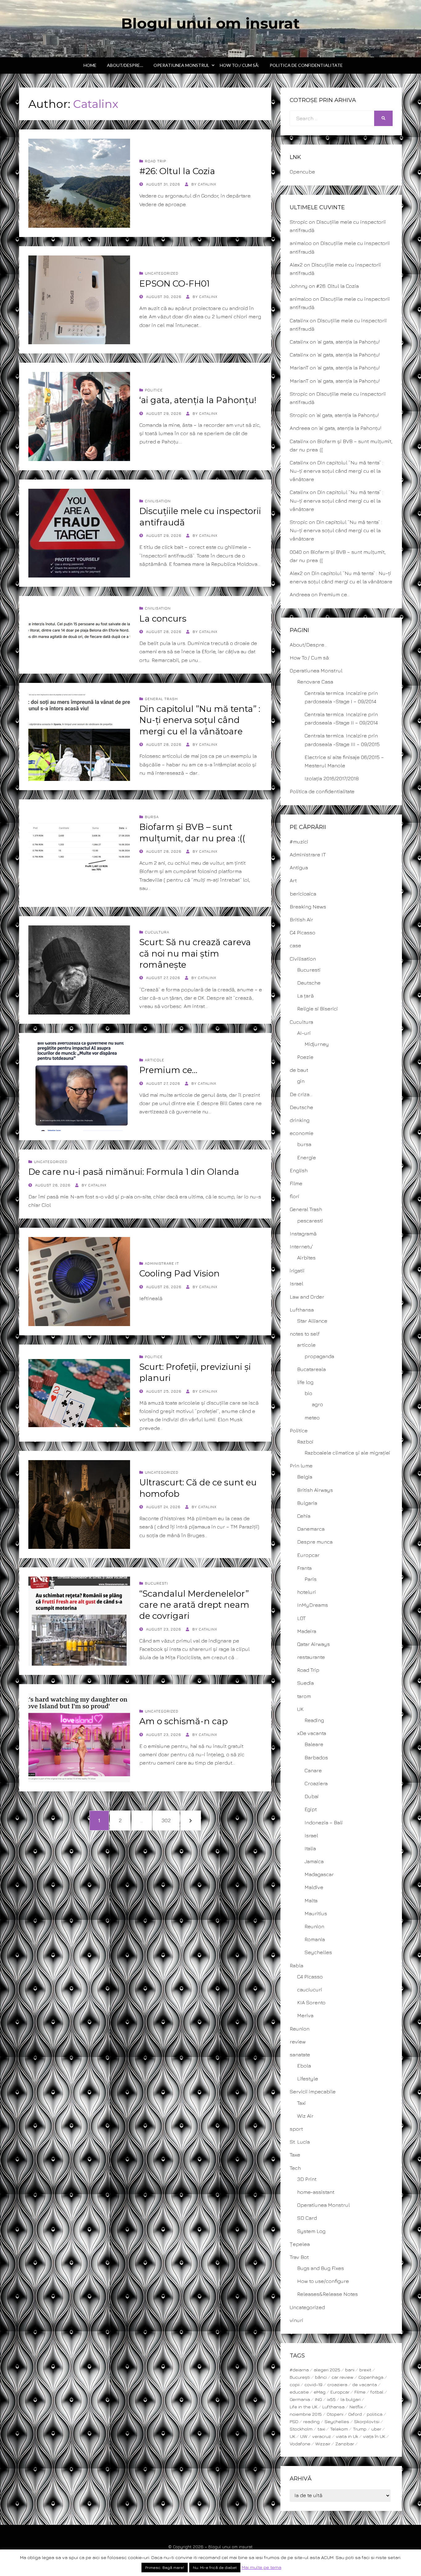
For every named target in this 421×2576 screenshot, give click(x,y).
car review (343, 2377)
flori (294, 1196)
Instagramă (303, 1234)
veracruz (322, 2436)
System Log (311, 2231)
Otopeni (335, 2414)
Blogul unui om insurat (211, 23)
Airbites (306, 1258)
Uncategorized (162, 273)
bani (350, 2370)
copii (295, 2384)
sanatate (300, 2055)
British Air (301, 920)
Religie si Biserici (317, 1009)
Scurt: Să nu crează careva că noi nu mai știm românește (195, 953)
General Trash (161, 699)
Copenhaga (371, 2377)
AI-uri (304, 1033)
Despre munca (315, 1542)
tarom (304, 1696)
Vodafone (300, 2444)
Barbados (316, 1757)
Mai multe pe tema (262, 2567)
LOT (301, 1618)
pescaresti (310, 1221)
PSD (294, 2421)
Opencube (302, 172)
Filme (296, 1183)
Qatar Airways (313, 1644)
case (295, 945)
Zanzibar (345, 2444)
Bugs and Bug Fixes (321, 2268)
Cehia (304, 1516)
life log (305, 1382)
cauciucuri (310, 1990)
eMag (320, 2392)
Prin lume (301, 1466)
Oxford (355, 2414)
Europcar (308, 1555)
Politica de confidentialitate (306, 65)
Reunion (314, 1926)
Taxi (301, 2103)
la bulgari (351, 2399)
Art (293, 880)
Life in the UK (304, 2407)
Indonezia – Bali (324, 1823)
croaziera (337, 2384)
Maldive (314, 1887)
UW (304, 2436)
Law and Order (307, 1297)
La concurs (163, 618)
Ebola (304, 2066)
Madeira (307, 1631)
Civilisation (158, 501)
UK (300, 1709)
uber (376, 2429)
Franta (304, 1568)
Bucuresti (156, 1583)
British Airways (315, 1490)
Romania (315, 1939)
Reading (314, 1720)
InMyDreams (313, 1605)
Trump (360, 2429)
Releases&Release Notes (327, 2294)
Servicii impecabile (313, 2092)
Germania (300, 2399)
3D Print (307, 2179)
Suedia (305, 1683)
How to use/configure (323, 2281)
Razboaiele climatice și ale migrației (347, 1453)
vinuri (296, 2320)
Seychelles (318, 1952)
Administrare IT (162, 1263)
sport (296, 2129)
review (298, 2042)
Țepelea (300, 2244)
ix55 (331, 2399)
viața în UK (374, 2436)
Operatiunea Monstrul (181, 65)
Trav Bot (299, 2257)
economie (302, 1133)
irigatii (297, 1271)
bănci (321, 2377)
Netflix (356, 2407)
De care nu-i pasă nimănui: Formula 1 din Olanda (134, 1172)
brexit (365, 2370)
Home (90, 65)
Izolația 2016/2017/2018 (332, 778)
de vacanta (365, 2384)
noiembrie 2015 (306, 2414)
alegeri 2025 (327, 2370)
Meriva (305, 2015)
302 (167, 1820)
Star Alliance (312, 1321)
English (299, 1170)
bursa (152, 817)
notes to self (305, 1334)
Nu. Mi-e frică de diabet (215, 2567)
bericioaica (303, 894)
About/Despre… (125, 65)
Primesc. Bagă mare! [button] (165, 2567)
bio (308, 1393)
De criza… (301, 1094)
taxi (321, 2429)
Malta (311, 1900)
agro (317, 1404)
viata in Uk (347, 2436)
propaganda (319, 1356)
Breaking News (308, 907)
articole (155, 1060)
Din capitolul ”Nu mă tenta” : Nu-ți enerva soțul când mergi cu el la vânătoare (200, 720)
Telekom (339, 2429)
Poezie (305, 1057)
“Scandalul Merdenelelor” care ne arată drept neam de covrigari (194, 1605)
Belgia (305, 1477)
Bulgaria (307, 1503)
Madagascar (319, 1874)
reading (311, 2421)
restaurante (311, 1657)
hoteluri (307, 1592)
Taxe (295, 2155)
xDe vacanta (312, 1733)
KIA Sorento (311, 2002)
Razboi (305, 1442)
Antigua (299, 868)
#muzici (299, 842)
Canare (313, 1770)
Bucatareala (311, 1369)
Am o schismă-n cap (184, 1721)
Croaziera (316, 1783)
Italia (310, 1848)
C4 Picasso (302, 933)
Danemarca (311, 1529)
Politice (154, 390)
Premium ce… (168, 1070)
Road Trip (155, 161)
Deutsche (309, 983)
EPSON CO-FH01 (174, 284)
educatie (299, 2392)
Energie (307, 1157)
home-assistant (316, 2192)
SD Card (307, 2218)
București (300, 2377)
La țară (305, 996)
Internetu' (301, 1247)
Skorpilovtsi (367, 2421)
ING (319, 2399)
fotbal (377, 2392)
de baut (299, 1070)
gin (301, 1081)
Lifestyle (308, 2079)
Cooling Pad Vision (180, 1273)
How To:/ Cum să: (239, 65)
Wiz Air (305, 2116)
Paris (311, 1579)
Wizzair (323, 2444)
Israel (296, 1284)
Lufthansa (302, 1310)
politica (375, 2414)
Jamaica (314, 1861)
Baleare (314, 1744)
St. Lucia (300, 2142)
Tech (295, 2168)
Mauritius (316, 1913)
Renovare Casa (315, 682)
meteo (312, 1418)
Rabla (296, 1966)
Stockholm (301, 2429)
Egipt (311, 1809)
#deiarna (299, 2370)
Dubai (312, 1796)
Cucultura (157, 932)
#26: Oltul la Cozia (177, 171)
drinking (300, 1120)
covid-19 (313, 2384)
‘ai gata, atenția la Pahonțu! (198, 400)
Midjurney (317, 1044)
